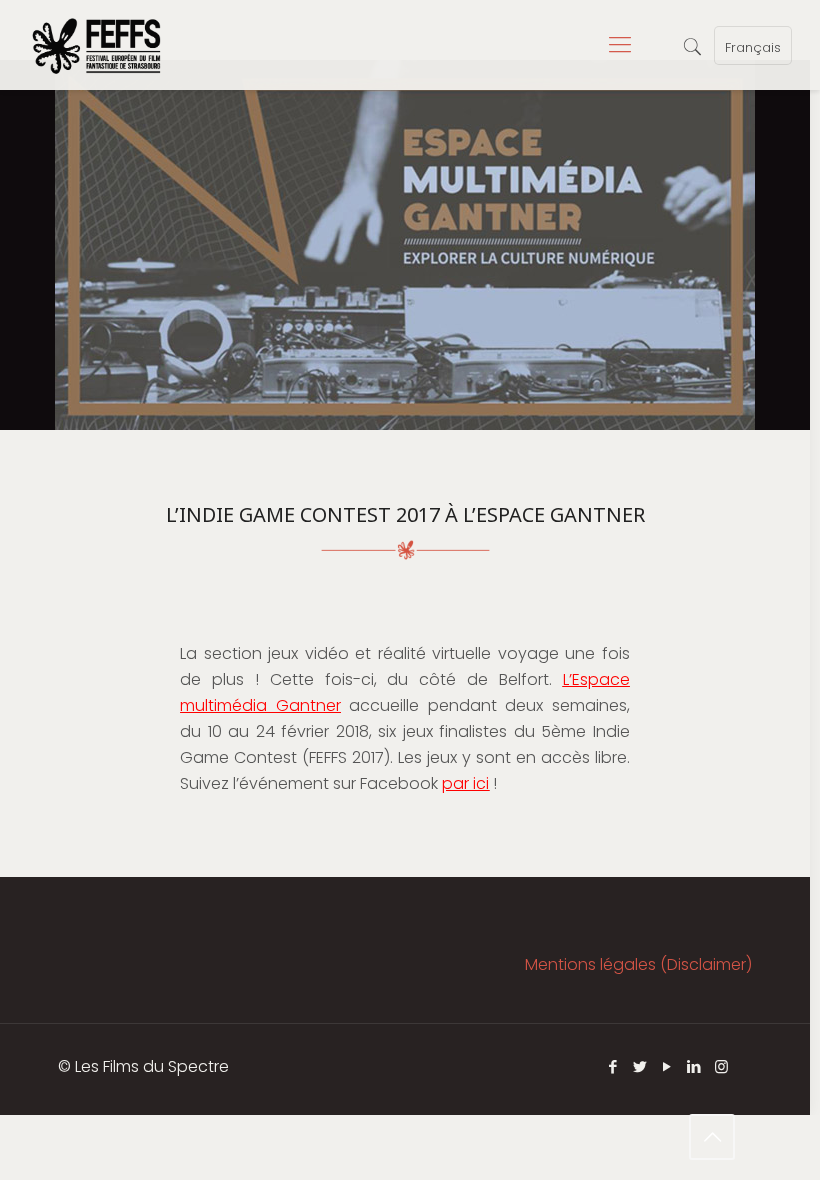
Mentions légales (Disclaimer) (638, 964)
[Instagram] (721, 1066)
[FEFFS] (96, 45)
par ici (465, 783)
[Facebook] (613, 1066)
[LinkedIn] (694, 1066)
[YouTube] (667, 1066)
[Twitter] (640, 1066)
